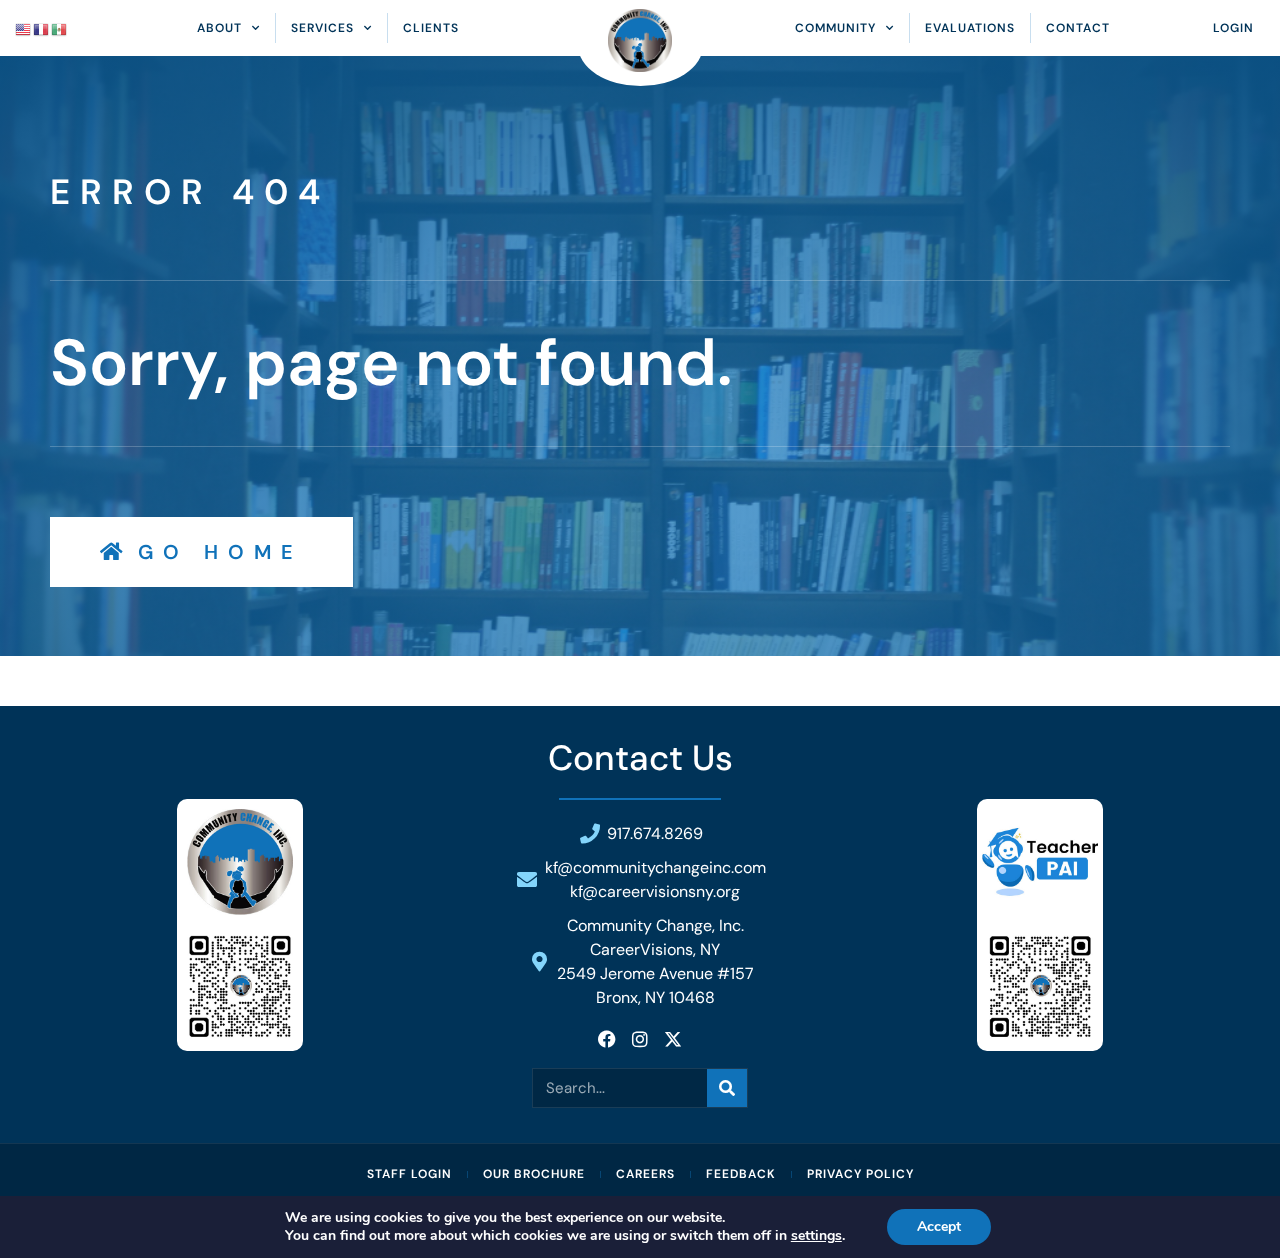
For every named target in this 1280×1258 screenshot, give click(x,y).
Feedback (741, 1174)
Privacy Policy (860, 1174)
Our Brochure (534, 1174)
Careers (645, 1174)
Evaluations (970, 28)
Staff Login (409, 1174)
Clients (431, 28)
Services (322, 28)
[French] (42, 28)
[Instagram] (640, 1039)
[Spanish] (60, 28)
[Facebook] (607, 1039)
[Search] (727, 1088)
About (219, 28)
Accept (939, 1226)
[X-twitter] (673, 1039)
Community (835, 28)
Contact (1078, 28)
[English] (24, 28)
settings (816, 1236)
